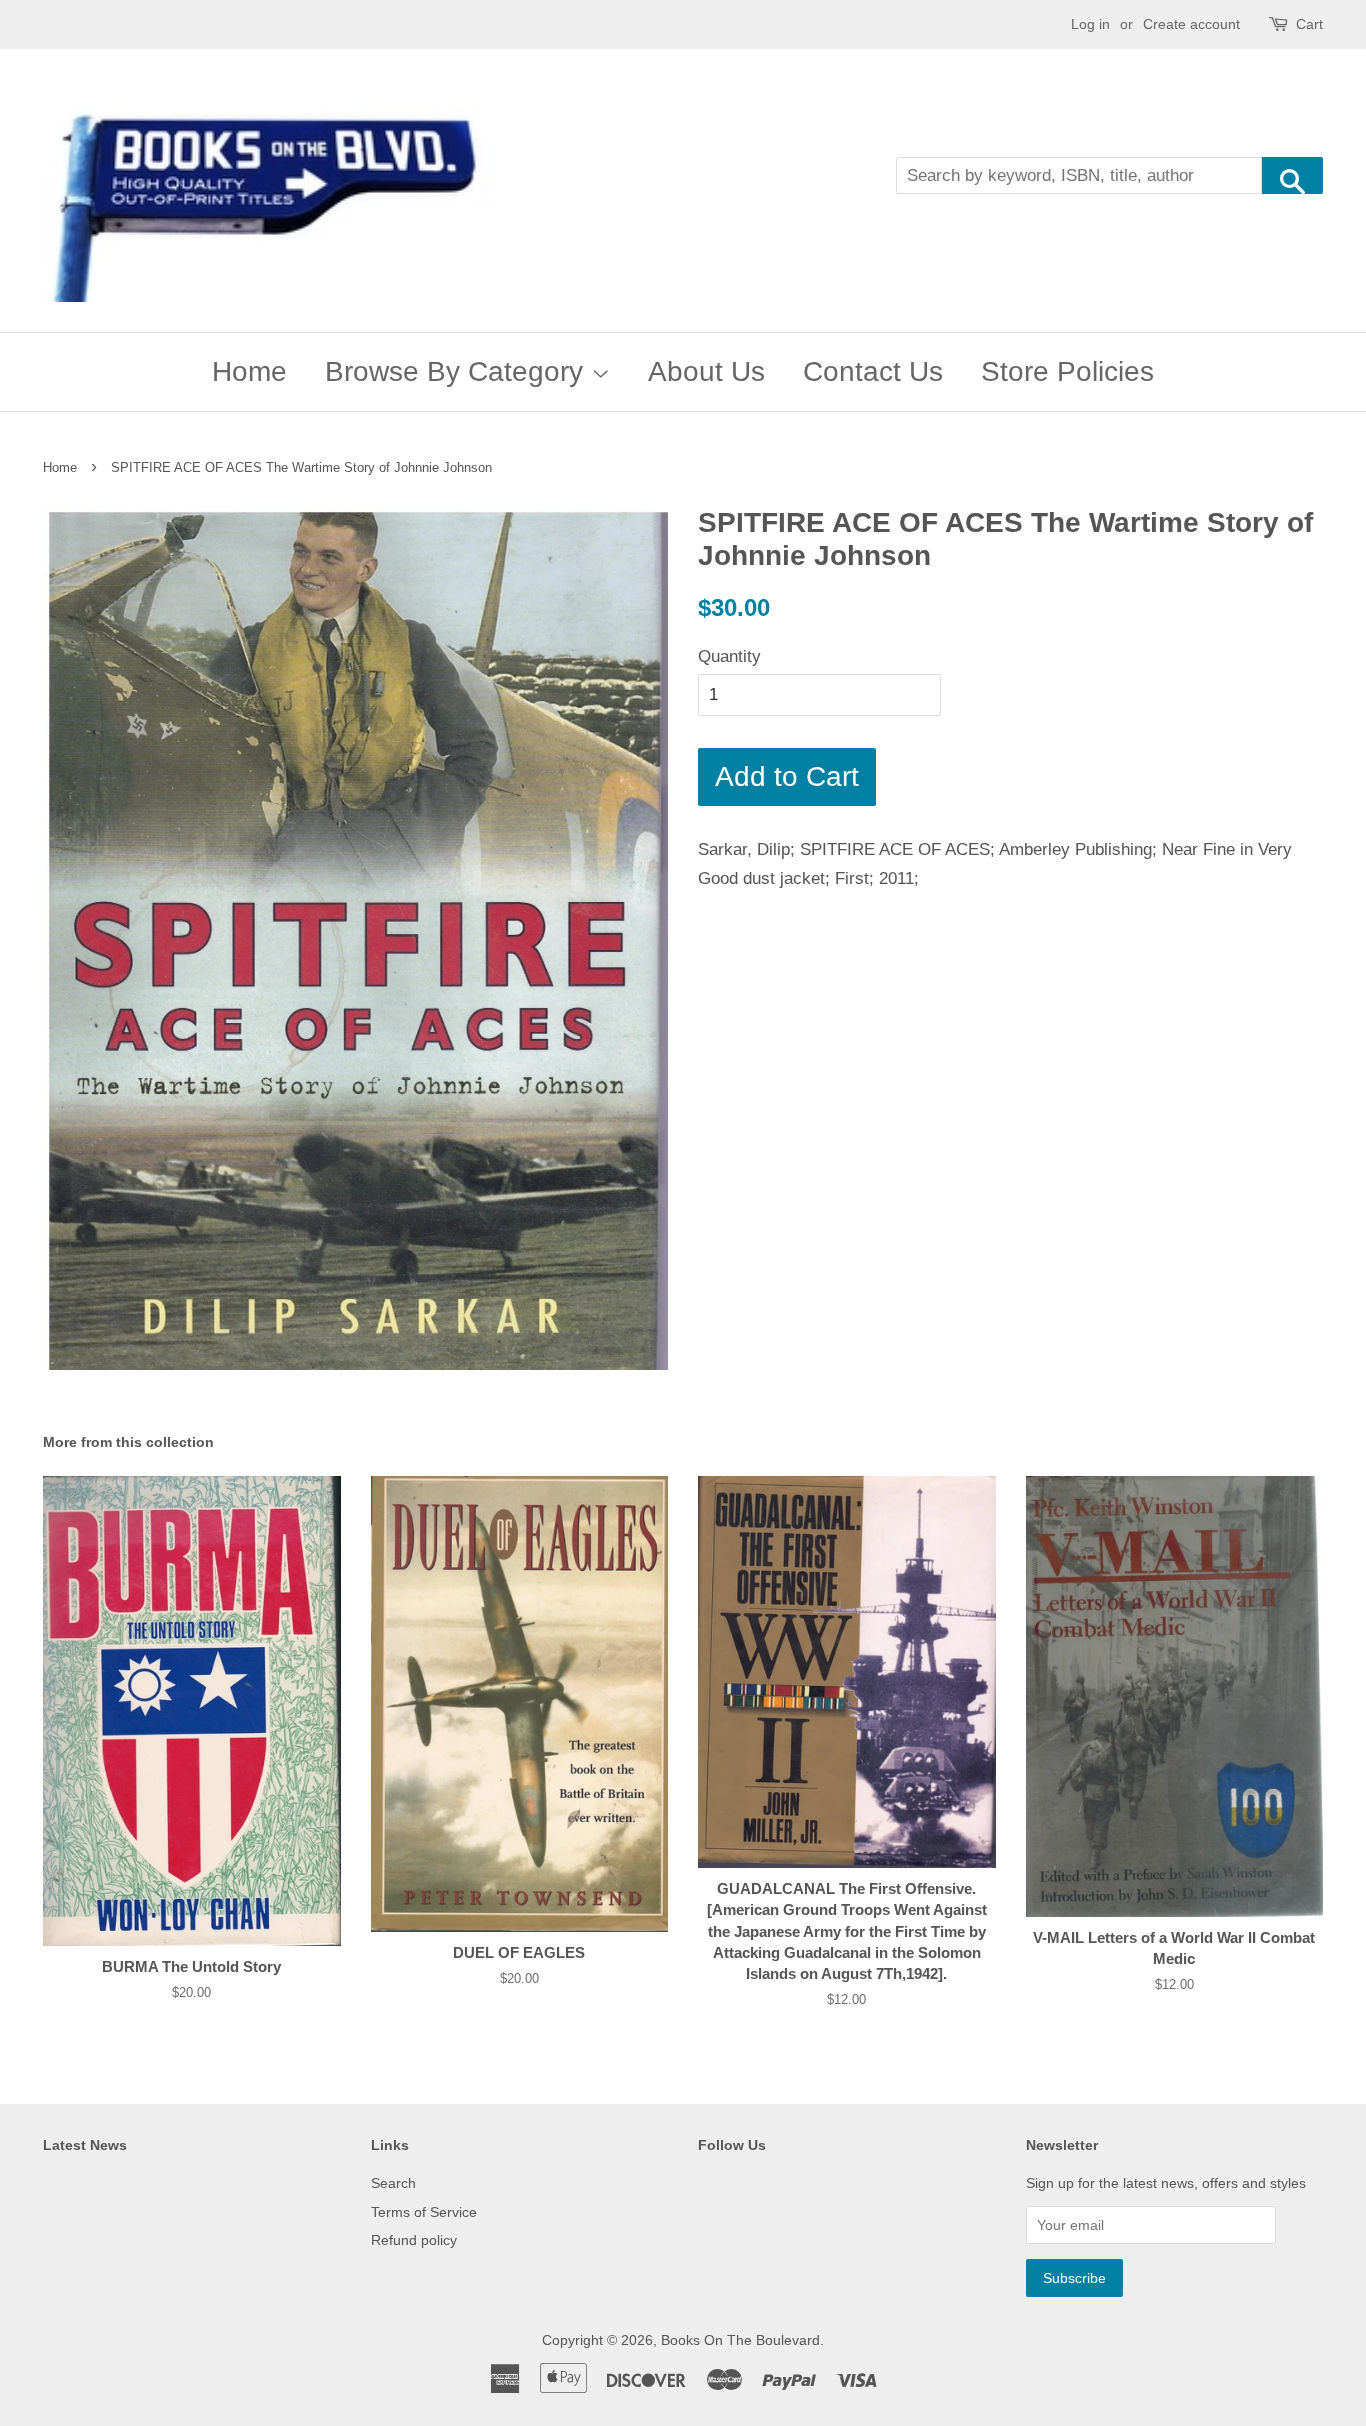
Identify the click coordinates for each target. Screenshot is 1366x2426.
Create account (1191, 24)
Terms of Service (424, 2212)
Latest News (85, 2145)
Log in (1090, 24)
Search (393, 2183)
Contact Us (873, 371)
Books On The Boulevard (740, 2340)
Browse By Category (458, 371)
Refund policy (414, 2240)
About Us (706, 371)
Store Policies (1067, 371)
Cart (1309, 24)
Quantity (729, 656)
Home (249, 371)
